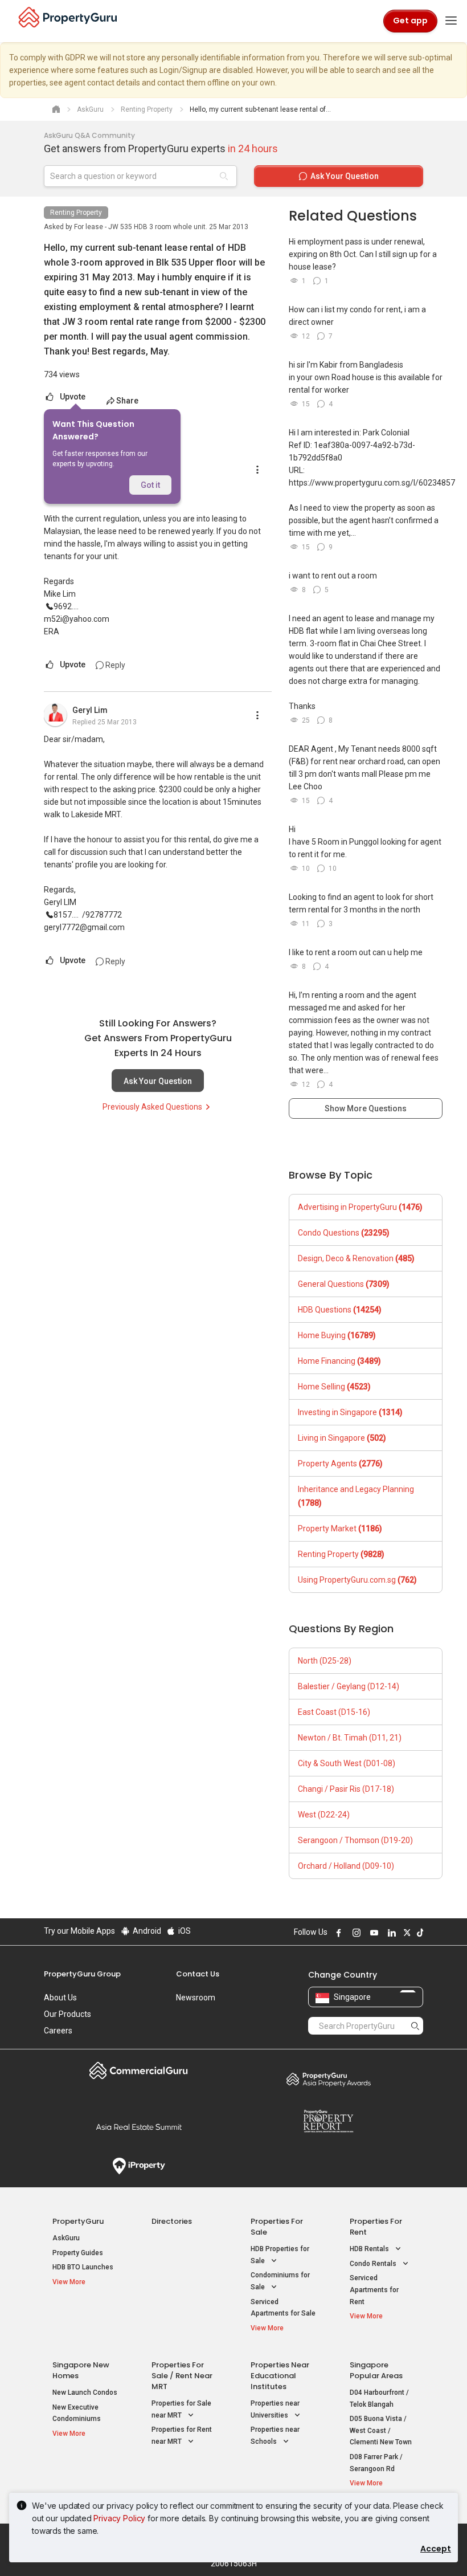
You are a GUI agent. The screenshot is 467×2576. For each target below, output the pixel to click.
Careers (58, 2031)
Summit (139, 2127)
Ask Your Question (158, 1081)
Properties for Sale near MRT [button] (181, 2409)
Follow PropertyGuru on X (405, 1933)
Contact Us (198, 1974)
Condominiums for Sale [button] (280, 2281)
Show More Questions (366, 1108)
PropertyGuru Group (82, 1974)
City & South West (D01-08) (347, 1763)
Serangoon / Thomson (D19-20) (355, 1840)
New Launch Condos (85, 2392)
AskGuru (66, 2238)
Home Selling (334, 1387)
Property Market (340, 1529)
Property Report (328, 2121)
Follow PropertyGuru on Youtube (372, 1933)
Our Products (67, 2014)
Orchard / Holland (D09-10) (346, 1866)
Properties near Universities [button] (275, 2409)
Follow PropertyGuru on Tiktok (419, 1933)
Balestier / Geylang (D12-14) (349, 1686)
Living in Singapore (342, 1438)
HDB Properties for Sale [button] (280, 2255)
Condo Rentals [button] (374, 2264)
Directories (172, 2221)
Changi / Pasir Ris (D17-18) (346, 1789)
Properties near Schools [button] (275, 2436)
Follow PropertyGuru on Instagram (355, 1933)
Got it (150, 485)
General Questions (344, 1284)
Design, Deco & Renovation (356, 1258)
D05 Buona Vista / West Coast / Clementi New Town (381, 2430)
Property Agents (340, 1464)
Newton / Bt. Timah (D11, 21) (350, 1738)
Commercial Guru (139, 2070)
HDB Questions (340, 1310)
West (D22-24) (324, 1815)
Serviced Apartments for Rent (374, 2290)
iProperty (139, 2166)
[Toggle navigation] (451, 21)
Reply (114, 665)
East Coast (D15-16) (334, 1712)
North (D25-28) (325, 1661)
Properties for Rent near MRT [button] (182, 2436)
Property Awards (328, 2079)
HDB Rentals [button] (370, 2249)
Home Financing (339, 1361)
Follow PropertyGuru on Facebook (337, 1933)
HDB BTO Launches (83, 2267)
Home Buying (337, 1335)
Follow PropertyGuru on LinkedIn (390, 1933)
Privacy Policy (119, 2518)
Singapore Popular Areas (376, 2370)
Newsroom (196, 1998)
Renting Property (76, 213)
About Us (60, 1998)
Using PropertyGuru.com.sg (357, 1580)
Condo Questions (344, 1233)
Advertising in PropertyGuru (360, 1207)
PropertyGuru (78, 2221)
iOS (184, 1931)
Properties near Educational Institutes (280, 2376)
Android (146, 1931)
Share (127, 401)
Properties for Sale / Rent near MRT (182, 2376)
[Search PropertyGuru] (415, 2025)
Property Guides (78, 2253)
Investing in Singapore (350, 1412)
